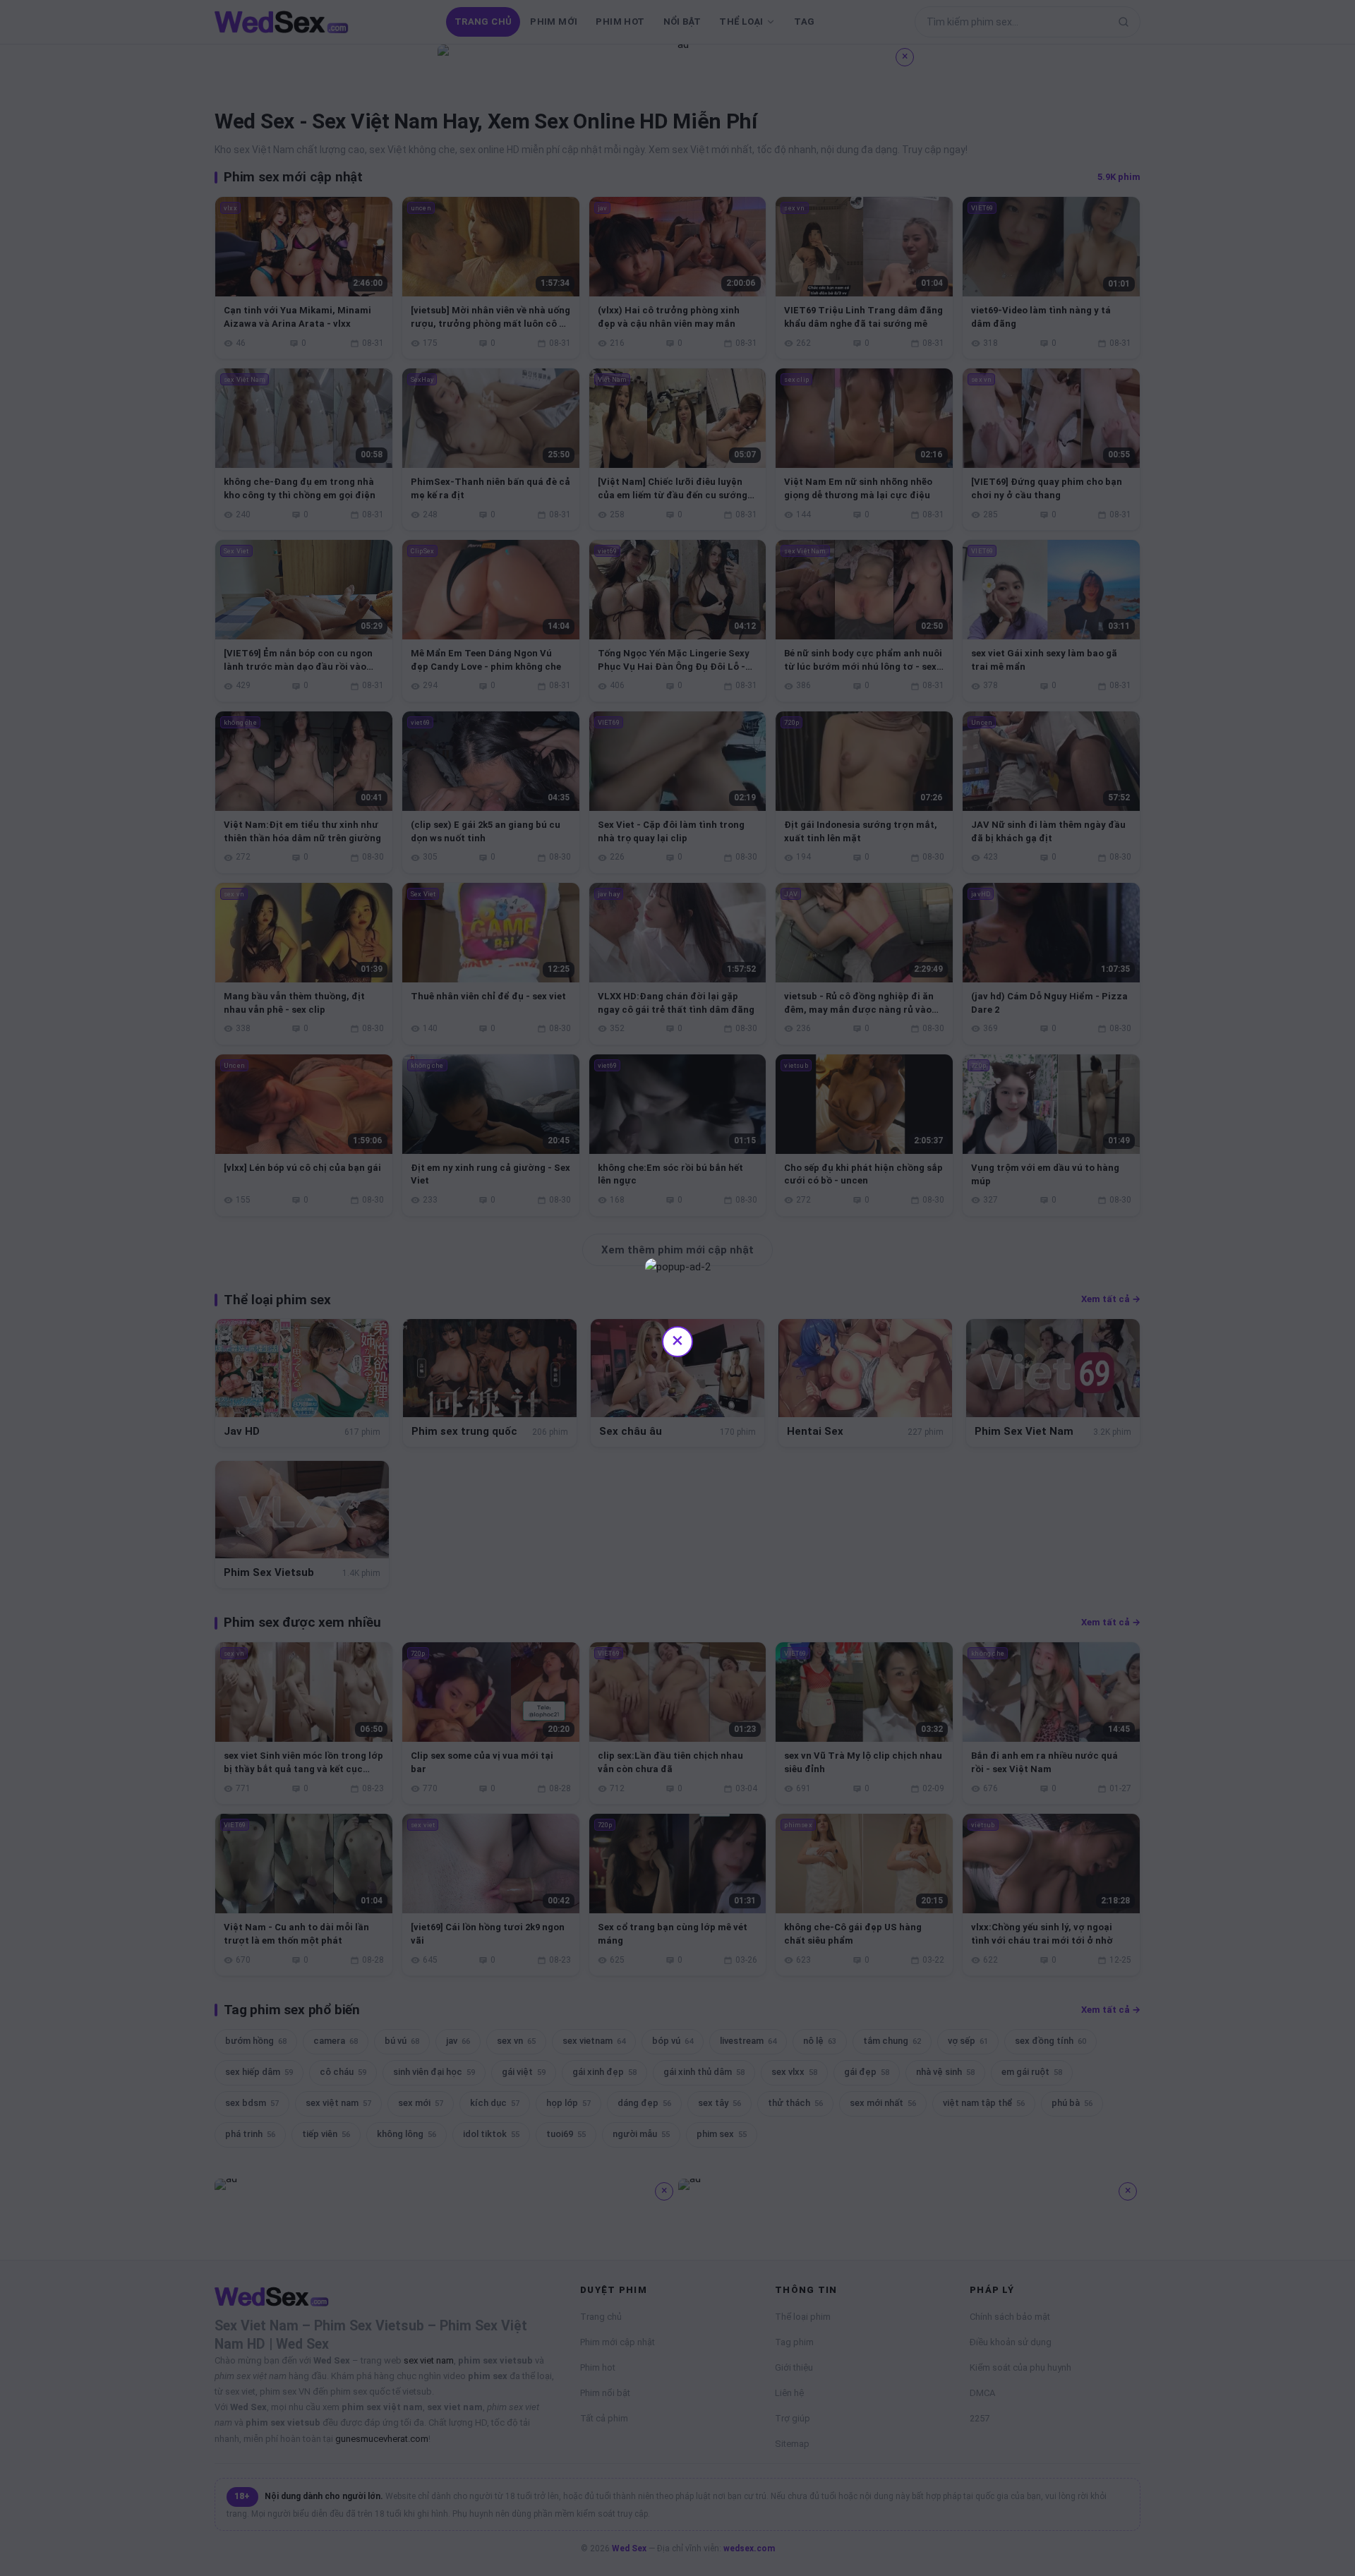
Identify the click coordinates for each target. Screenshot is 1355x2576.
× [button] (677, 1340)
